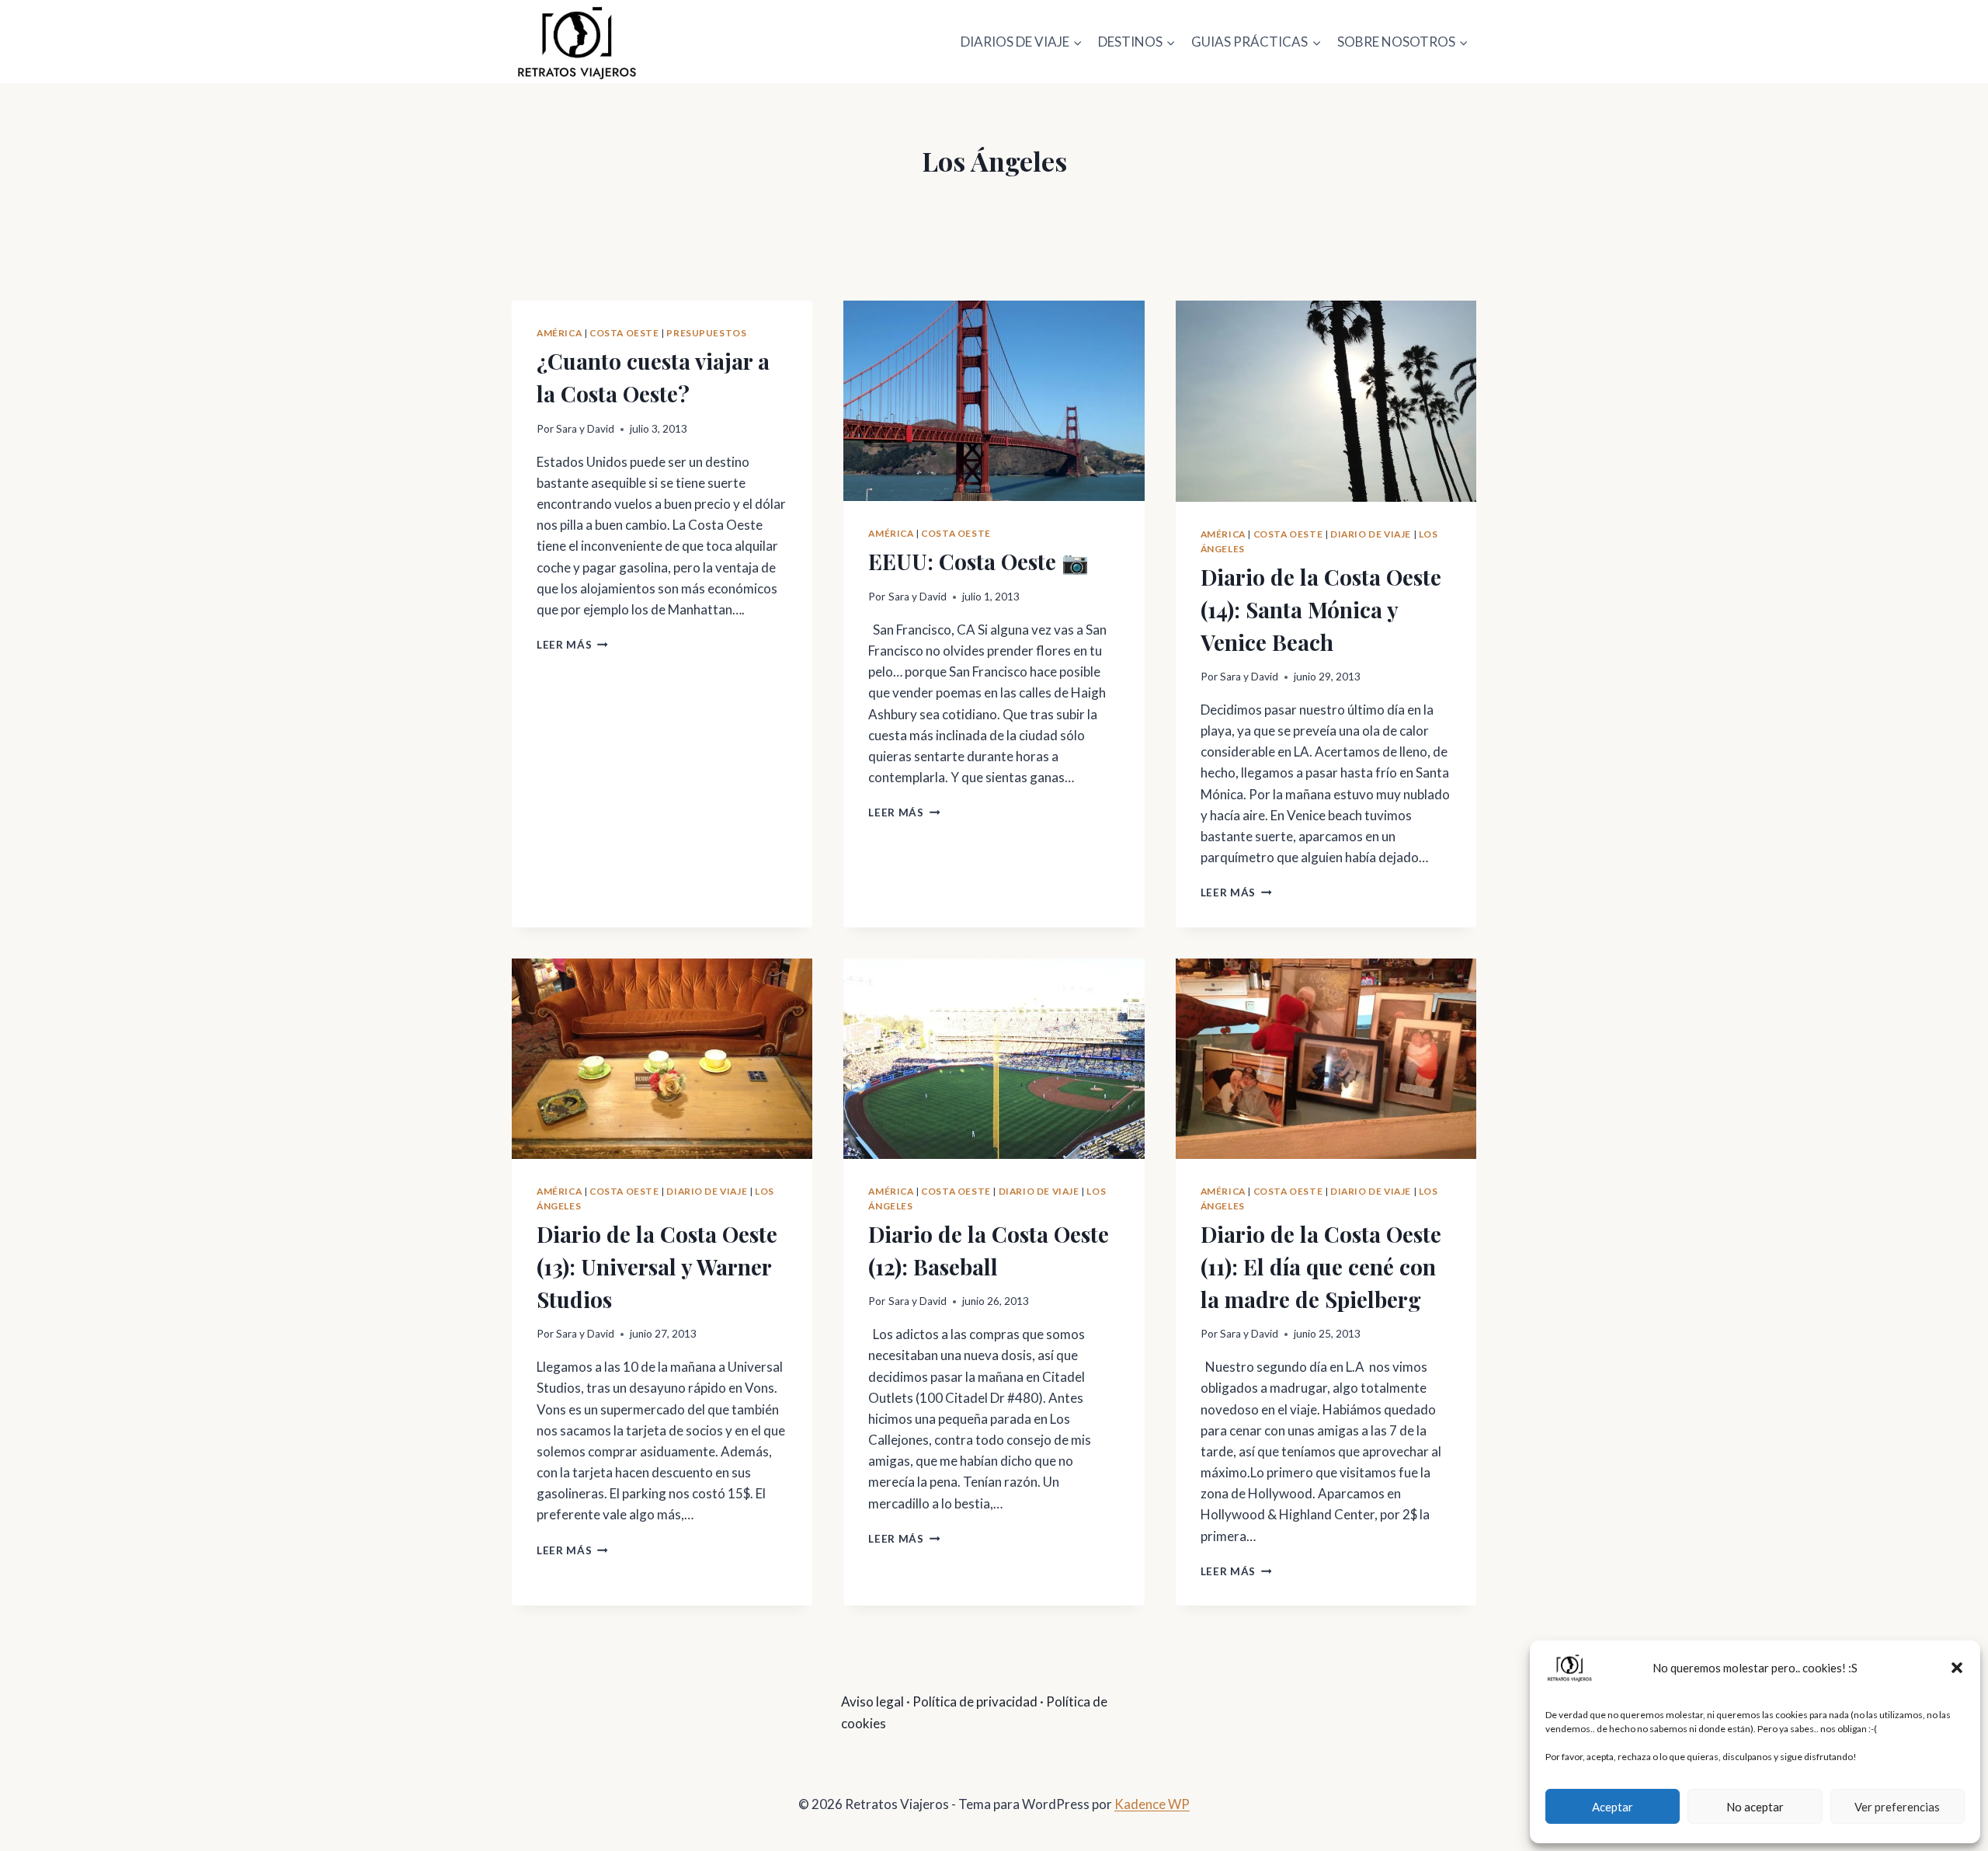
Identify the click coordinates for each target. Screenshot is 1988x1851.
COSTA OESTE (624, 333)
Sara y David (585, 429)
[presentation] (994, 401)
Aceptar (1613, 1807)
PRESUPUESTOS (706, 333)
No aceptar (1755, 1807)
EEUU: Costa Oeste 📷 (978, 561)
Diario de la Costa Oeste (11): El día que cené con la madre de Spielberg (1321, 1266)
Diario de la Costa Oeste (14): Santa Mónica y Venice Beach (1321, 609)
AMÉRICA (559, 333)
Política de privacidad (975, 1701)
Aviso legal (872, 1701)
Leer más (572, 645)
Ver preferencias (1897, 1807)
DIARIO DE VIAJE (1371, 534)
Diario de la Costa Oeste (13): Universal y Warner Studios (657, 1266)
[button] (1957, 1668)
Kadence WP (1152, 1804)
